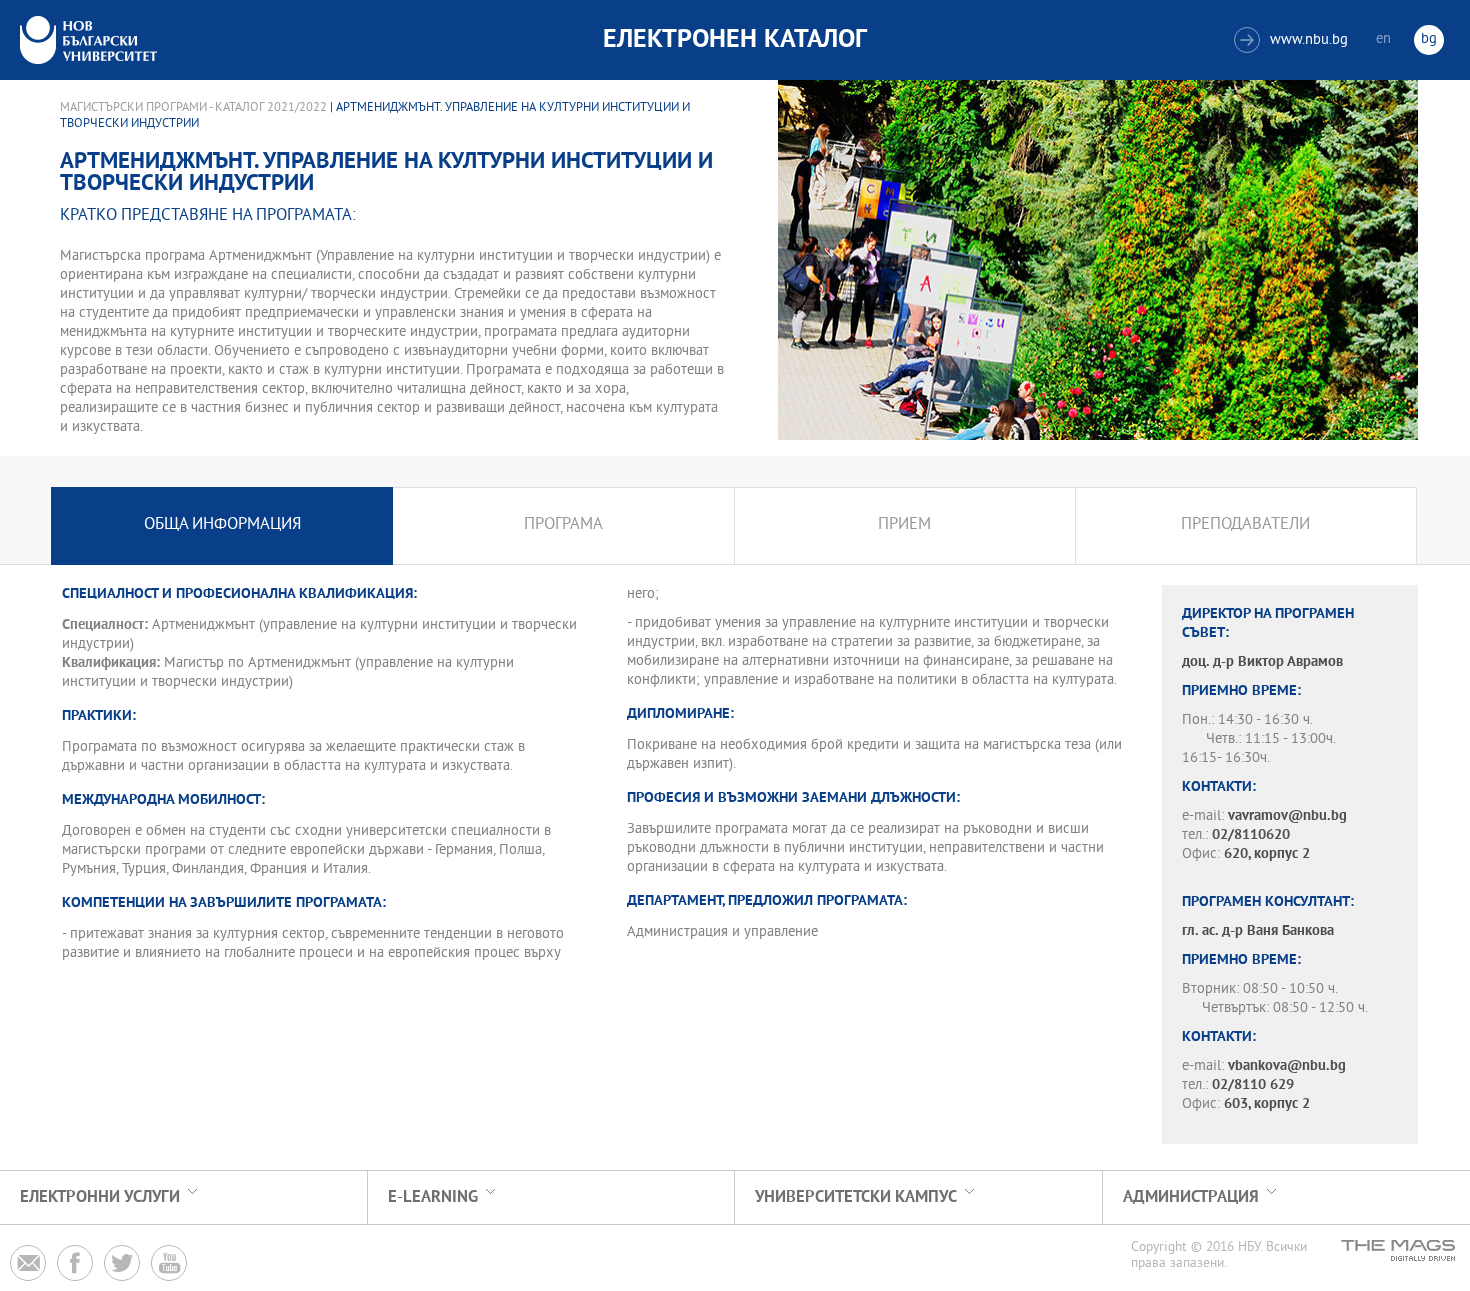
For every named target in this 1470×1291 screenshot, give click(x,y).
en (1383, 39)
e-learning (433, 1197)
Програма (563, 525)
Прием (904, 525)
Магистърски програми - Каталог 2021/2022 (193, 108)
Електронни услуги (100, 1197)
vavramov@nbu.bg (1287, 816)
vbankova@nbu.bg (1287, 1066)
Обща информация (222, 525)
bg (1429, 39)
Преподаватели (1245, 525)
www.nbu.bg (1293, 40)
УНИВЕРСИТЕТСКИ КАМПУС (856, 1197)
